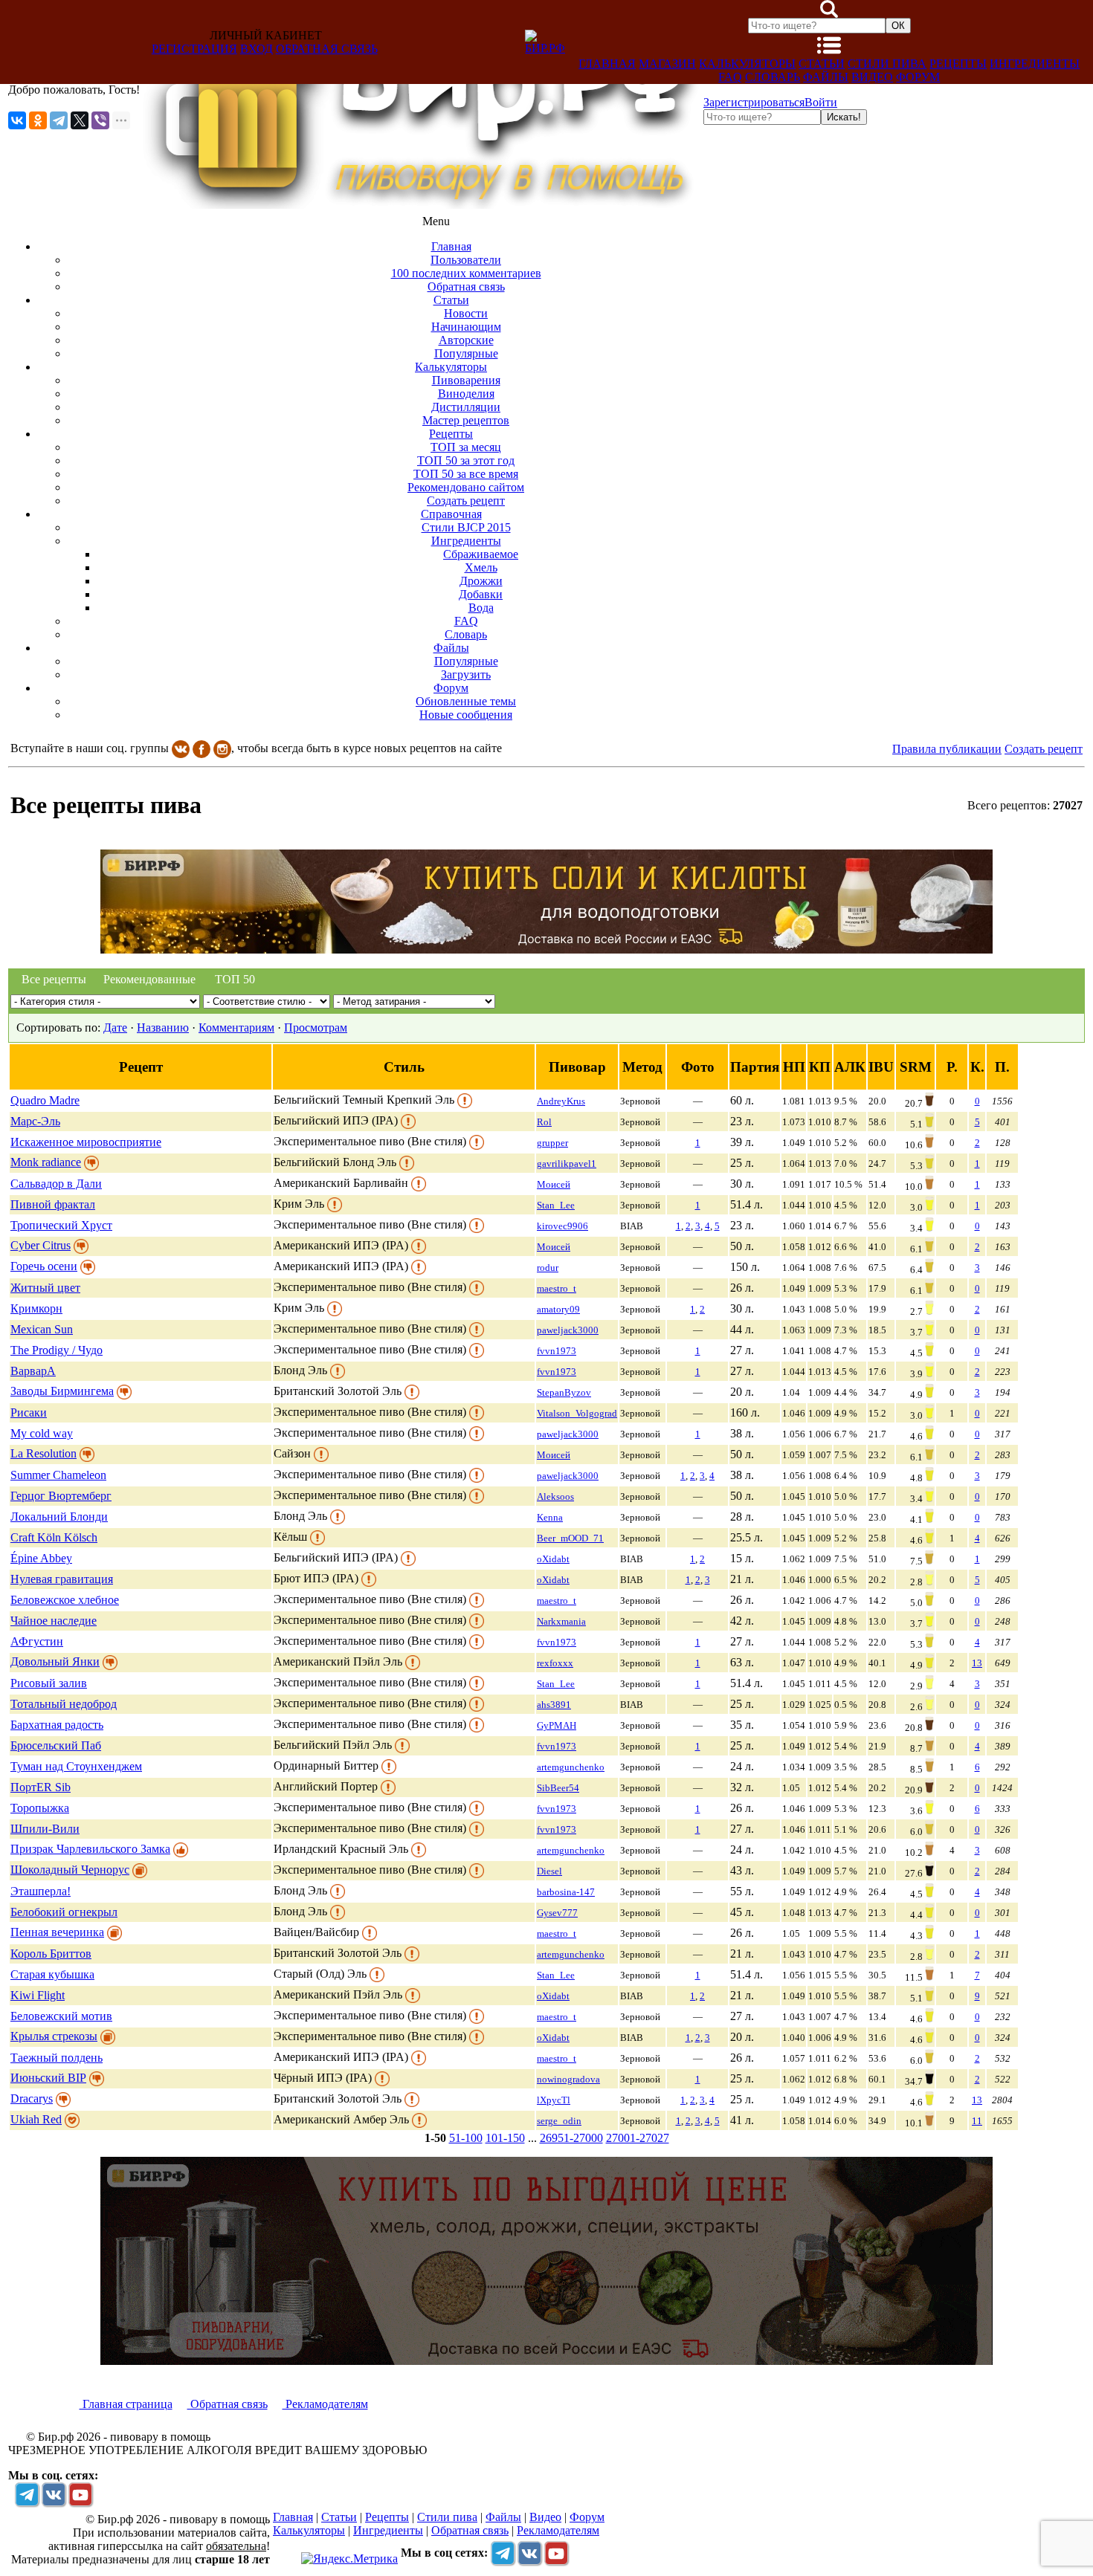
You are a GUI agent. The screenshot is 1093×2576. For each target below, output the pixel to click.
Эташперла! (41, 1891)
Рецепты (958, 64)
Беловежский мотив (61, 2016)
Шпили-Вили (45, 1829)
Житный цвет (45, 1288)
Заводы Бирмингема (62, 1391)
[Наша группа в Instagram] (222, 748)
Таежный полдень (57, 2058)
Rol (544, 1122)
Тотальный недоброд (64, 1704)
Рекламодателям (325, 2404)
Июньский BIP (48, 2078)
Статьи (822, 64)
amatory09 (558, 1309)
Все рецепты (54, 979)
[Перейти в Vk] (54, 2494)
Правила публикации (947, 749)
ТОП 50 (235, 979)
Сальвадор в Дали (56, 1184)
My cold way (42, 1433)
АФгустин (37, 1641)
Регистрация (194, 49)
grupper (552, 1143)
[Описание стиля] (465, 1100)
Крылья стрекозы (54, 2036)
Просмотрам (316, 1028)
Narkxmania (561, 1621)
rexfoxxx (555, 1663)
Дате (115, 1028)
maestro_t (557, 1288)
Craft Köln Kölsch (54, 1537)
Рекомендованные (146, 979)
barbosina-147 (566, 1892)
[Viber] (100, 120)
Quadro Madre (45, 1100)
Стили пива (887, 64)
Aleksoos (555, 1496)
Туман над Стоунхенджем (76, 1766)
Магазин (667, 64)
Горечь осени (44, 1266)
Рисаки (29, 1412)
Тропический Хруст (61, 1225)
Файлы (826, 77)
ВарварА (33, 1371)
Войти (821, 102)
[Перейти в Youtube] (80, 2494)
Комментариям (236, 1028)
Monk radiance (46, 1162)
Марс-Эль (35, 1121)
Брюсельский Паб (56, 1745)
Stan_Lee (556, 1205)
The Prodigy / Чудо (57, 1350)
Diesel (549, 1871)
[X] (80, 120)
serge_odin (559, 2121)
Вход (257, 49)
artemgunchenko (571, 1767)
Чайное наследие (54, 1621)
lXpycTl (554, 2100)
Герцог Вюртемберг (61, 1496)
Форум (918, 77)
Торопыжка (40, 1808)
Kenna (550, 1517)
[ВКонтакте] (17, 120)
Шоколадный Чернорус (70, 1870)
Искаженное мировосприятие (86, 1142)
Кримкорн (36, 1308)
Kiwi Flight (38, 1995)
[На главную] (422, 205)
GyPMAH (557, 1725)
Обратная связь (327, 49)
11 (977, 2121)
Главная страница (126, 2404)
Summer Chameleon (58, 1475)
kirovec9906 (562, 1226)
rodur (548, 1268)
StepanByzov (564, 1392)
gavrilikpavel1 (567, 1164)
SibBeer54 (558, 1788)
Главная (607, 64)
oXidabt (553, 1559)
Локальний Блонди (59, 1517)
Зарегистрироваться (754, 102)
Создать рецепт (1044, 749)
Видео (872, 77)
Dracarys (32, 2098)
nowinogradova (568, 2079)
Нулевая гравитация (62, 1579)
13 (977, 1663)
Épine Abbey (41, 1558)
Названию (163, 1028)
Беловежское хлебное (65, 1600)
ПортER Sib (41, 1787)
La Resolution (43, 1453)
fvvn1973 (557, 1351)
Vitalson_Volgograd (577, 1413)
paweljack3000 (568, 1330)
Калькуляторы (747, 64)
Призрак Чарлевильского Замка (90, 1849)
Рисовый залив (49, 1683)
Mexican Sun (42, 1329)
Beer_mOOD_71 (570, 1538)
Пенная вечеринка (57, 1932)
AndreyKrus (561, 1101)
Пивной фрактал (53, 1204)
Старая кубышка (52, 1974)
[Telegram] (59, 120)
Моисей (554, 1184)
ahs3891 (554, 1705)
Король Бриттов (51, 1954)
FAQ (730, 77)
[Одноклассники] (38, 120)
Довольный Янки (55, 1661)
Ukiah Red (36, 2119)
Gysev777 (557, 1913)
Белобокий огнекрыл (64, 1912)
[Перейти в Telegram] (27, 2494)
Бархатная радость (57, 1725)
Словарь (773, 77)
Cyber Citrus (41, 1245)
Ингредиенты (1035, 64)
